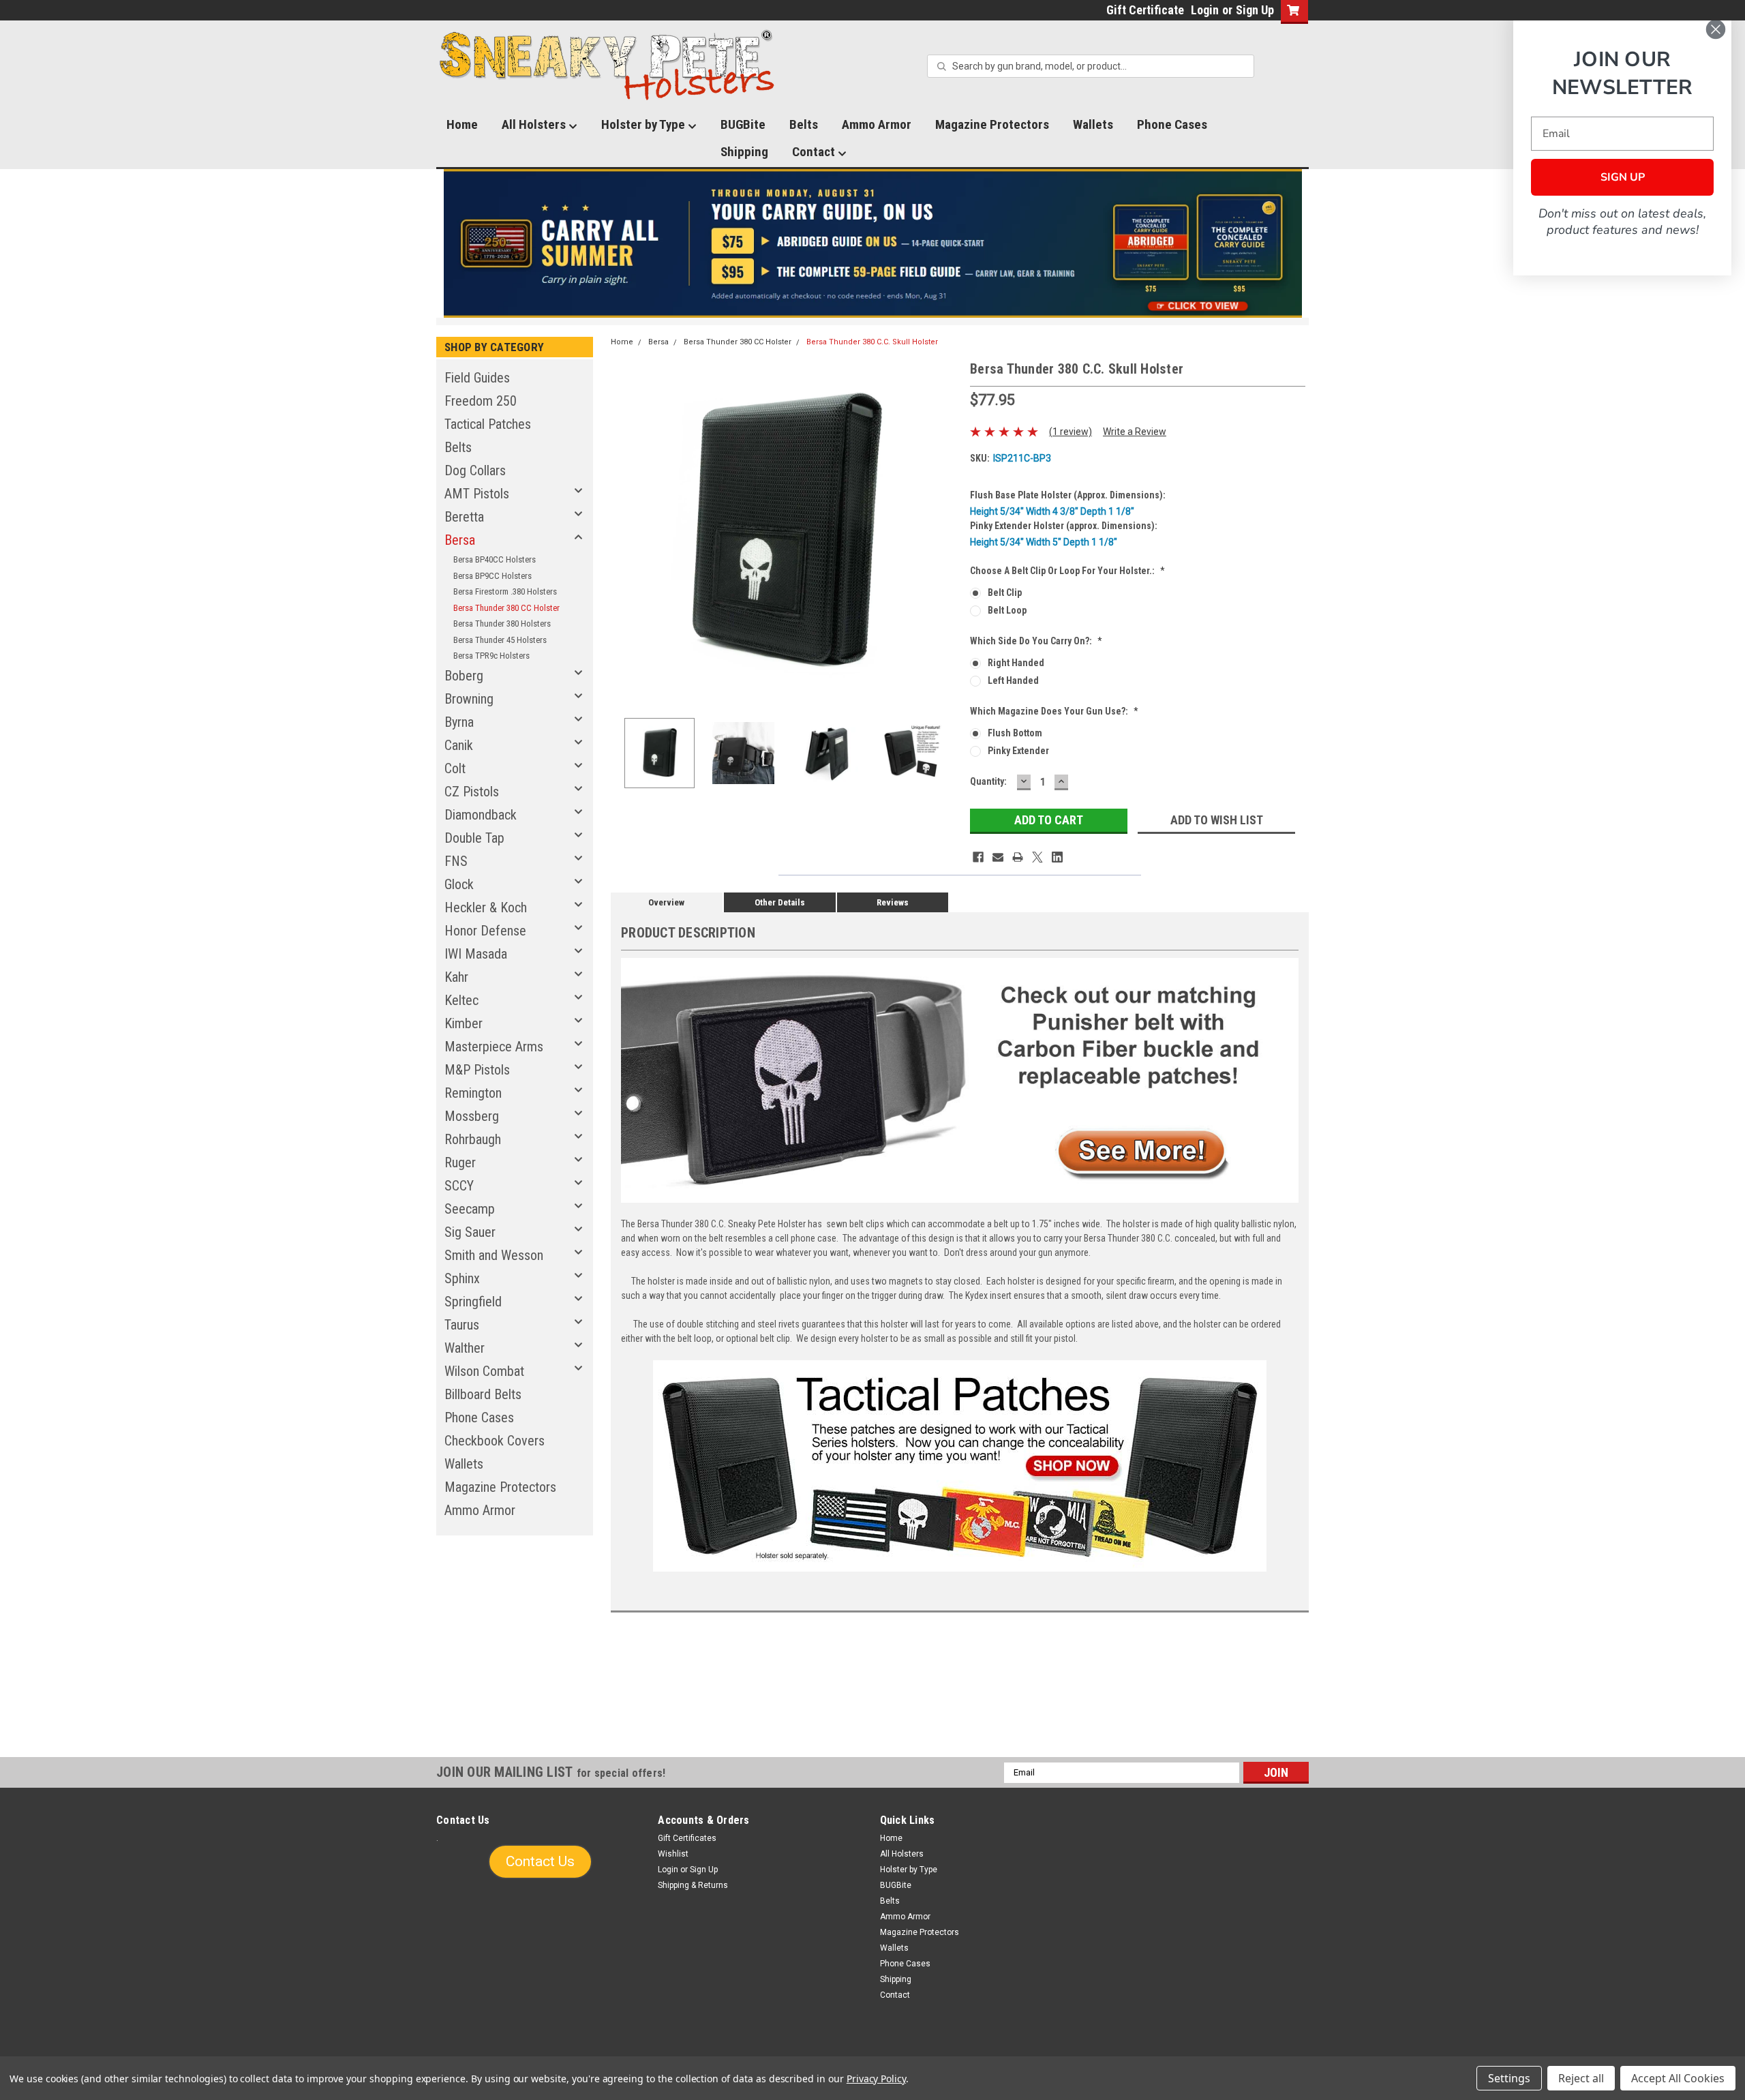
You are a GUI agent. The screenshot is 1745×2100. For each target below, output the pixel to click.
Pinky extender (1018, 751)
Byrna (459, 722)
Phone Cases (1172, 124)
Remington (473, 1093)
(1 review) (1071, 432)
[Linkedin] (1057, 857)
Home (462, 124)
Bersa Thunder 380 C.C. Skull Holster (872, 342)
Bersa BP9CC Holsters (492, 576)
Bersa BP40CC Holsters (495, 559)
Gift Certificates (687, 1838)
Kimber (464, 1023)
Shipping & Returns (693, 1885)
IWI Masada (476, 954)
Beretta (464, 517)
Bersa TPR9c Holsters (491, 656)
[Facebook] (978, 857)
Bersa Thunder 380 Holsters (502, 624)
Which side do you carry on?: (1036, 641)
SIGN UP (1623, 177)
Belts (804, 124)
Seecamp (470, 1209)
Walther (465, 1348)
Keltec (461, 1000)
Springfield (473, 1302)
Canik (459, 745)
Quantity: (988, 781)
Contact (815, 152)
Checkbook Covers (495, 1441)
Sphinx (462, 1278)
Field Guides (477, 378)
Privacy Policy (876, 2079)
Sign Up (1255, 10)
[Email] (998, 857)
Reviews (893, 902)
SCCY (459, 1186)
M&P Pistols (477, 1070)
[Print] (1018, 857)
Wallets (1093, 124)
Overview (666, 902)
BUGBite (743, 124)
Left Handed (1013, 680)
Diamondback (481, 815)
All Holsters (535, 124)
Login (1205, 10)
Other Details (780, 902)
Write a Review (1135, 432)
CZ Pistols (472, 792)
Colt (455, 768)
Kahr (456, 977)
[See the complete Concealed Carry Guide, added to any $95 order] (1239, 244)
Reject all (1581, 2078)
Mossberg (472, 1116)
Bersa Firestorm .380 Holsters (505, 591)
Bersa (460, 540)
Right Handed (1016, 663)
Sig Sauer (470, 1232)
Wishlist (673, 1854)
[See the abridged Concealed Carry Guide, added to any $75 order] (1151, 249)
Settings (1509, 2078)
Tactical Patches (488, 424)
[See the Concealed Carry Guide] (873, 243)
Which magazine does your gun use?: (1054, 711)
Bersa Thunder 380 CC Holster (506, 608)
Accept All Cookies (1678, 2078)
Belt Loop (1007, 610)
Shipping (744, 152)
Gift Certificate (1145, 10)
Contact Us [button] (540, 1861)
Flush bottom (1015, 733)
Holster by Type (644, 124)
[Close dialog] (1716, 29)
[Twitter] (1037, 857)
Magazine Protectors (992, 124)
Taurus (462, 1325)
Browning (469, 699)
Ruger (460, 1162)
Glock (459, 884)
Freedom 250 (481, 401)
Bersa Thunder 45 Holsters (500, 640)
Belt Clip (1005, 592)
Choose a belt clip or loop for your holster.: (1067, 571)
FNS (456, 861)
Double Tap (474, 838)
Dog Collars (475, 470)
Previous (624, 533)
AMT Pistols (477, 494)
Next (946, 533)
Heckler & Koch (486, 907)
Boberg (464, 676)
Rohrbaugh (473, 1139)
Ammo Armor (877, 124)
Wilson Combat (484, 1371)
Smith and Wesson (494, 1255)
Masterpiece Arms (494, 1047)
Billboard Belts (483, 1394)
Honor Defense (485, 931)
